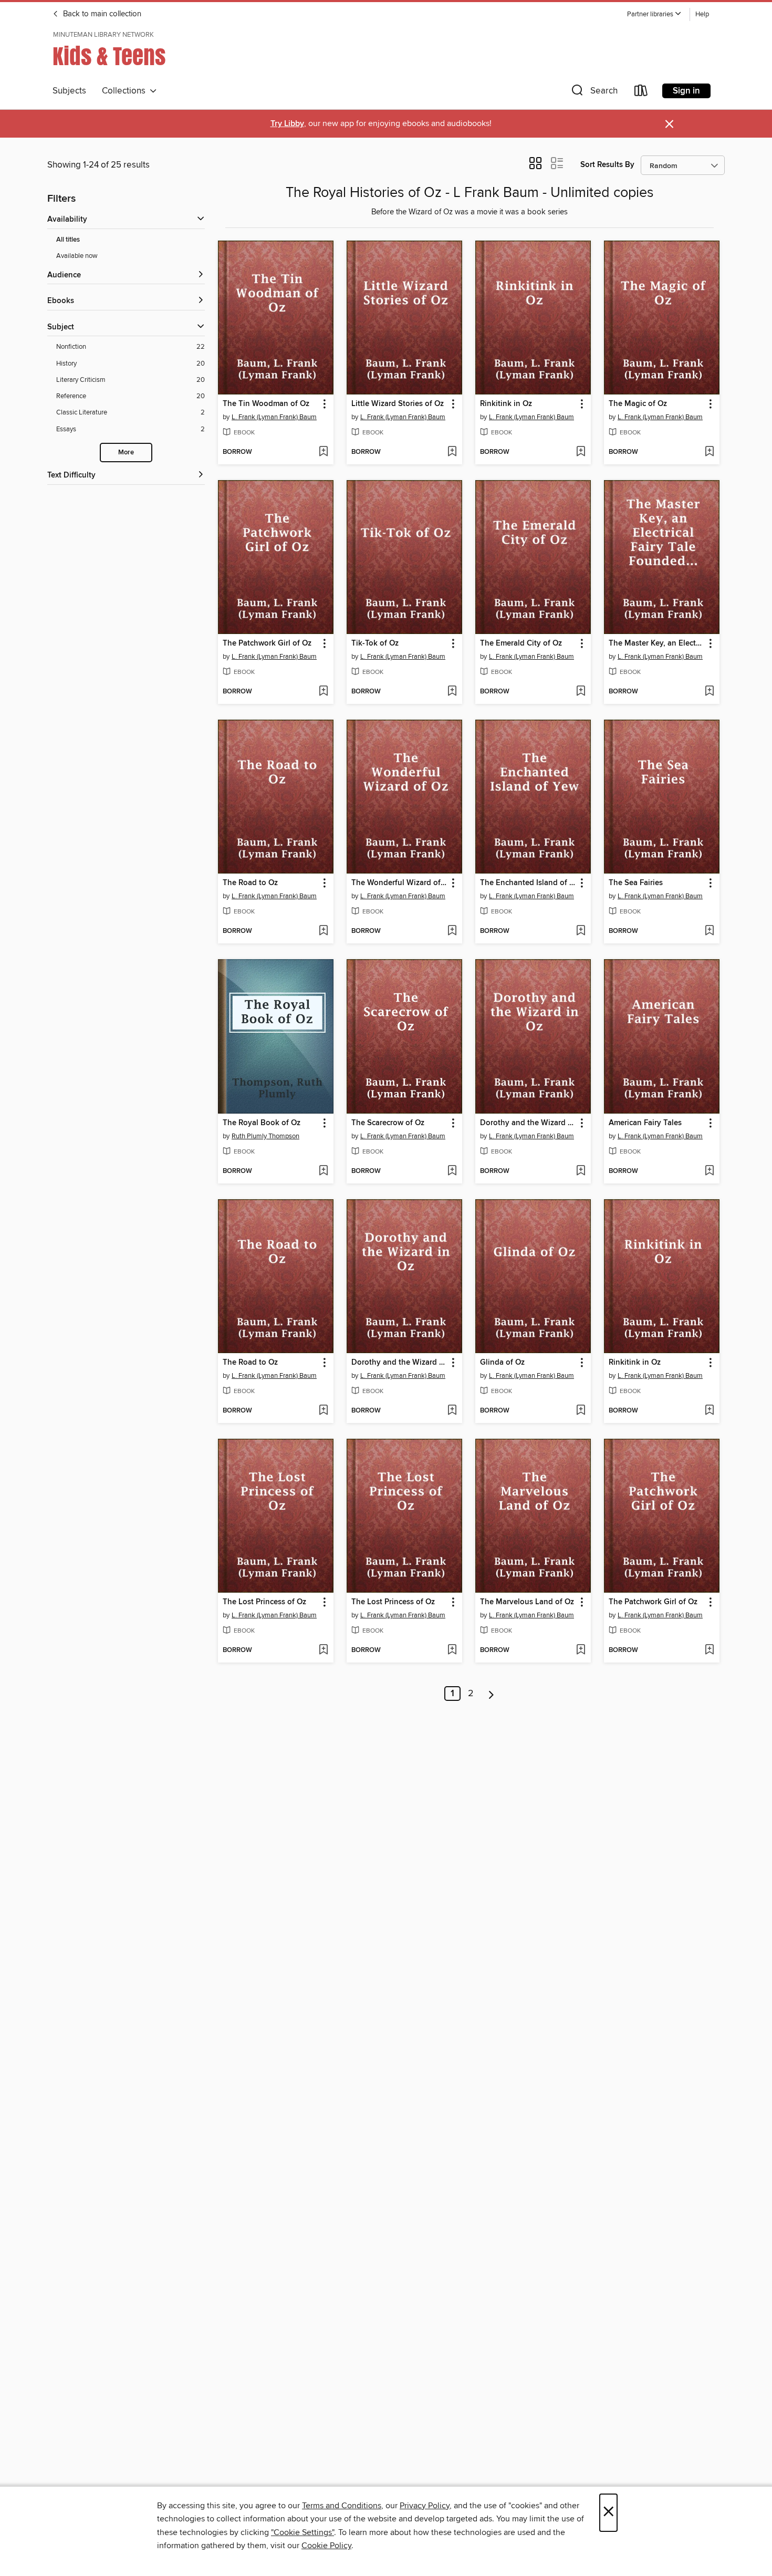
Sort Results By (607, 165)
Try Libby (287, 124)
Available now (77, 256)
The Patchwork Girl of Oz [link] (267, 643)
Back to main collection (101, 14)
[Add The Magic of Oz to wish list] (709, 452)
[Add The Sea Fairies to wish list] (709, 931)
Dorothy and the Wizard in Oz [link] (528, 1123)
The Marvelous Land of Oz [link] (527, 1602)
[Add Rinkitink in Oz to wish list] (581, 452)
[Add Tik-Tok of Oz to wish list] (452, 692)
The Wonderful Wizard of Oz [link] (399, 883)
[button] (654, 14)
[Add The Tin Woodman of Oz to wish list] (323, 452)
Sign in (686, 91)
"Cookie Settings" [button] (302, 2532)
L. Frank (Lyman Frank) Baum (274, 417)
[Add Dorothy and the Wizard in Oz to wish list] (581, 1171)
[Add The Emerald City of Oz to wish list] (581, 692)
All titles (68, 240)
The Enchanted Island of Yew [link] (528, 883)
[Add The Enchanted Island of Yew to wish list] (581, 931)
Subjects (69, 91)
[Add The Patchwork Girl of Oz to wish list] (323, 692)
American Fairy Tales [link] (645, 1123)
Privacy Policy (425, 2506)
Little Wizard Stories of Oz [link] (398, 404)
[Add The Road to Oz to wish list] (323, 931)
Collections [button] (126, 91)
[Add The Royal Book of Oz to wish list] (323, 1171)
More (126, 453)
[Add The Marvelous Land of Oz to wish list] (581, 1650)
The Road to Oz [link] (250, 883)
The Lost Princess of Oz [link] (264, 1602)
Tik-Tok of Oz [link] (375, 643)
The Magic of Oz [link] (638, 404)
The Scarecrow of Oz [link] (388, 1123)
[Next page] (491, 1694)
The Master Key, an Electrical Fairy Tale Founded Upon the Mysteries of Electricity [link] (657, 643)
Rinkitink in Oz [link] (506, 404)
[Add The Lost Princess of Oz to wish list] (323, 1650)
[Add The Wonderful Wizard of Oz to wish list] (452, 931)
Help (702, 14)
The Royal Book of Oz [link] (262, 1123)
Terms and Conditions (342, 2506)
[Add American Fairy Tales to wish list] (709, 1171)
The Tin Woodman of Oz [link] (266, 404)
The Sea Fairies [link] (636, 883)
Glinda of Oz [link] (502, 1363)
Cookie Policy (326, 2546)
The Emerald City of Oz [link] (521, 643)
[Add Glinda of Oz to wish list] (581, 1411)
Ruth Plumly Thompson (265, 1136)
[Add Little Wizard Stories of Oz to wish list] (452, 452)
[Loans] (641, 93)
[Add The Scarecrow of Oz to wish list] (452, 1171)
